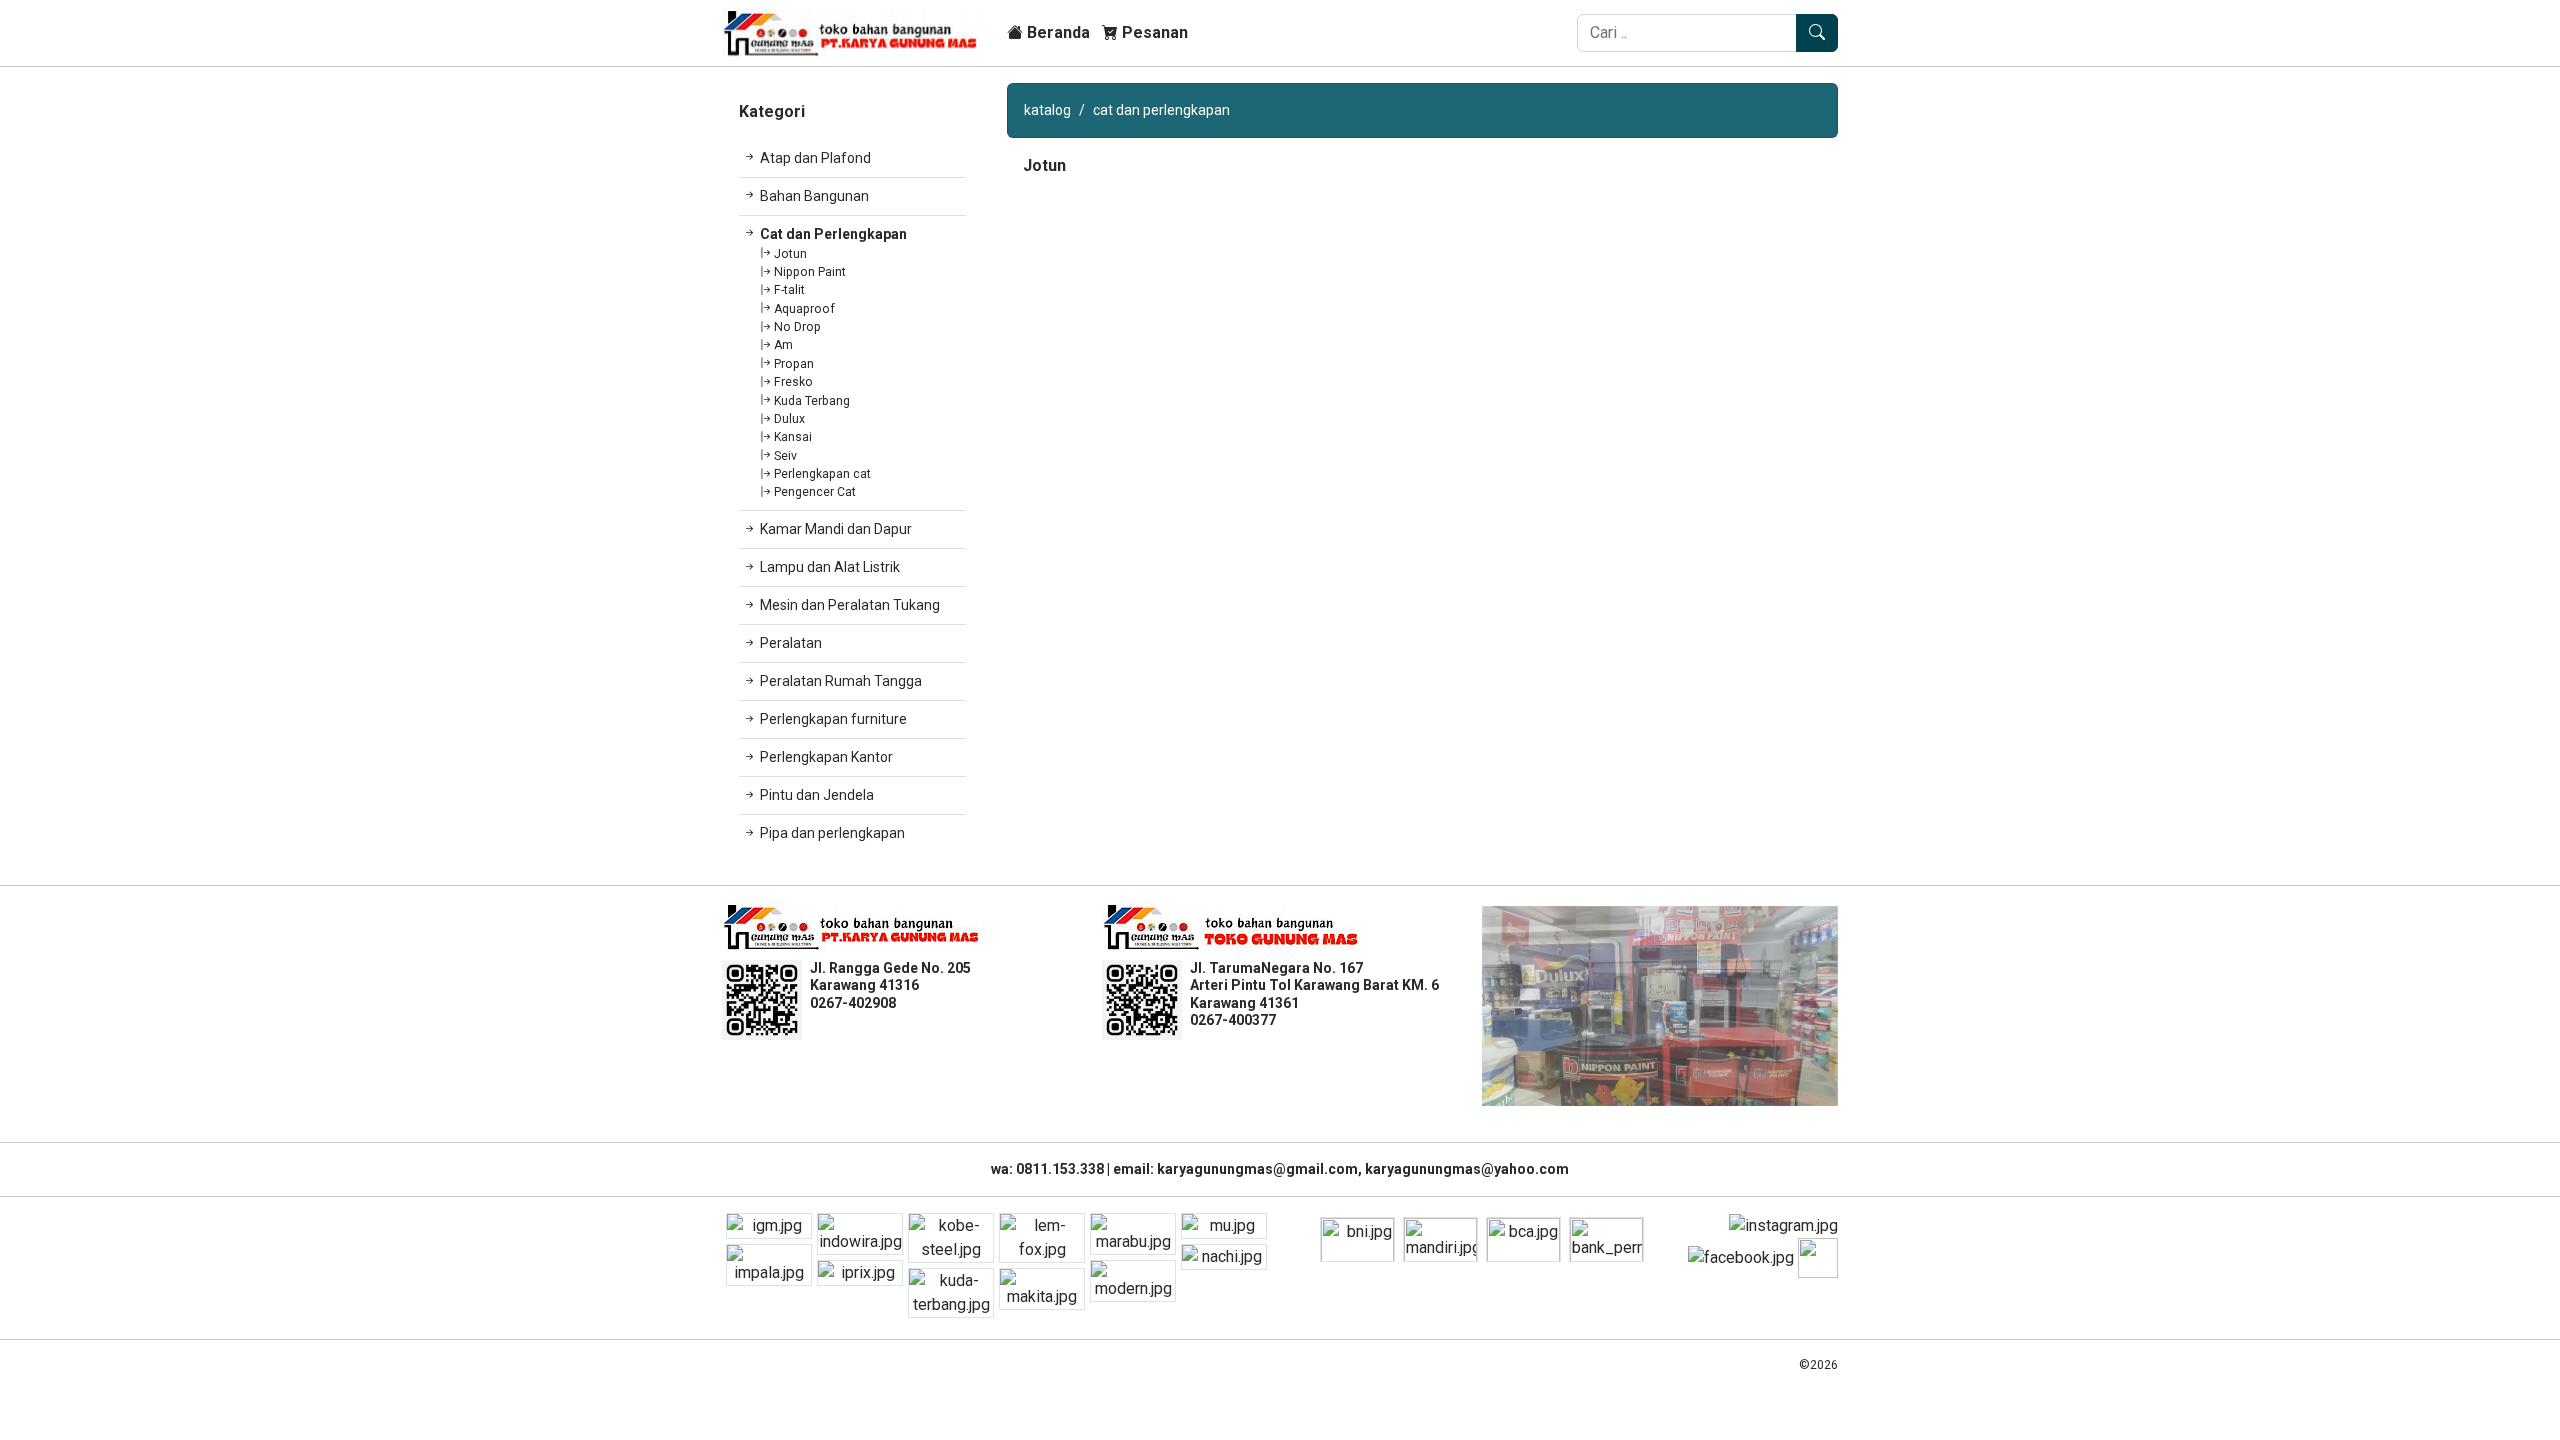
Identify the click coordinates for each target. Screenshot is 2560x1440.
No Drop (797, 327)
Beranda (1056, 32)
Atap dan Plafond (815, 158)
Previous (1467, 1006)
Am (783, 345)
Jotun (790, 254)
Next (1853, 1006)
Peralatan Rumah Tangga (841, 681)
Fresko (793, 382)
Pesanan (1153, 32)
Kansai (793, 437)
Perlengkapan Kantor (826, 757)
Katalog (1047, 110)
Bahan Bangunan (814, 196)
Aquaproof (804, 309)
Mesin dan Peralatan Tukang (850, 605)
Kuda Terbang (812, 401)
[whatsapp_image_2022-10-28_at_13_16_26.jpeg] (1660, 1006)
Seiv (785, 456)
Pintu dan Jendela (817, 795)
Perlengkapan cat (822, 474)
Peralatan (791, 643)
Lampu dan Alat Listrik (830, 567)
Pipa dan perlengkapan (832, 833)
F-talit (789, 290)
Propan (794, 364)
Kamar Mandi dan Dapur (836, 529)
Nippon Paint (810, 272)
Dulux (789, 419)
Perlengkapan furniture (833, 719)
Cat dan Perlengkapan (833, 234)
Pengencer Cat (815, 492)
